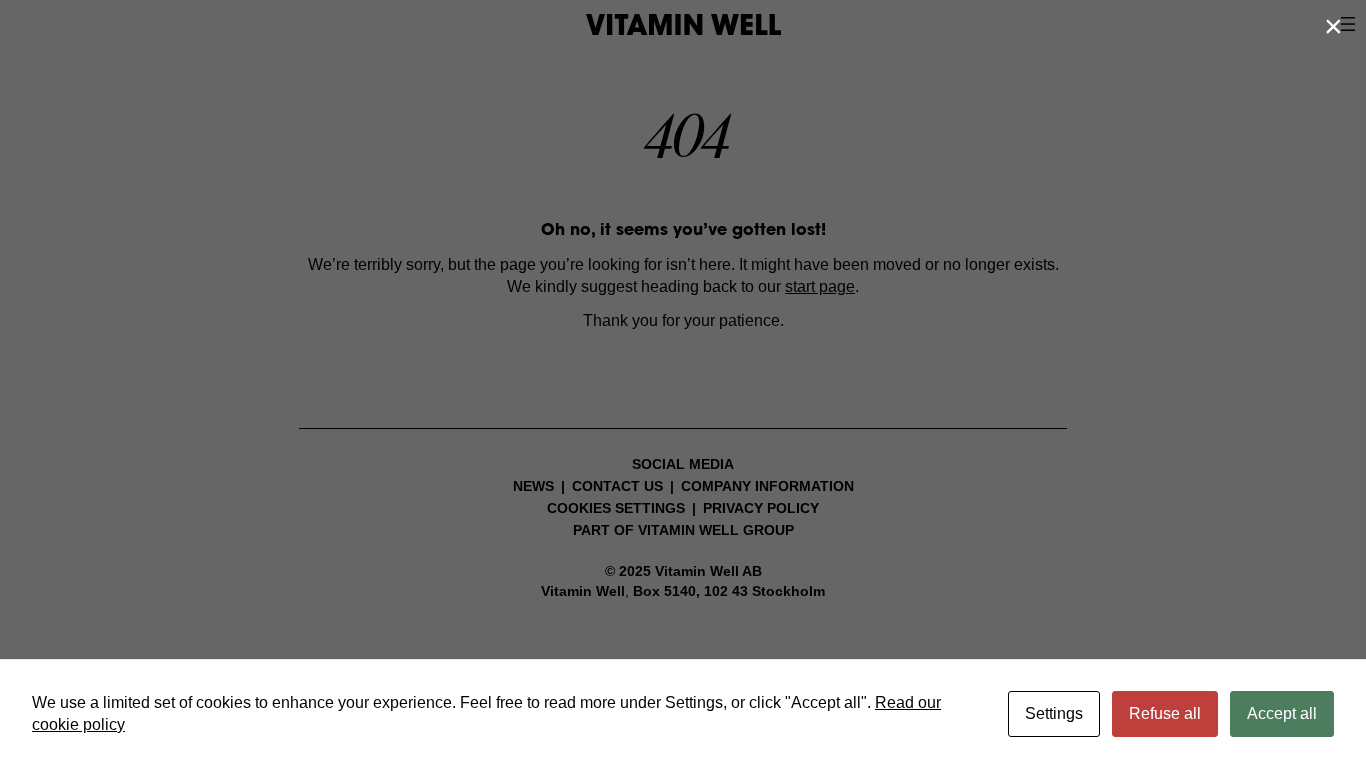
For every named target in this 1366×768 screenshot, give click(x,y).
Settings (1054, 713)
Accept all (1282, 713)
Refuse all (1165, 713)
